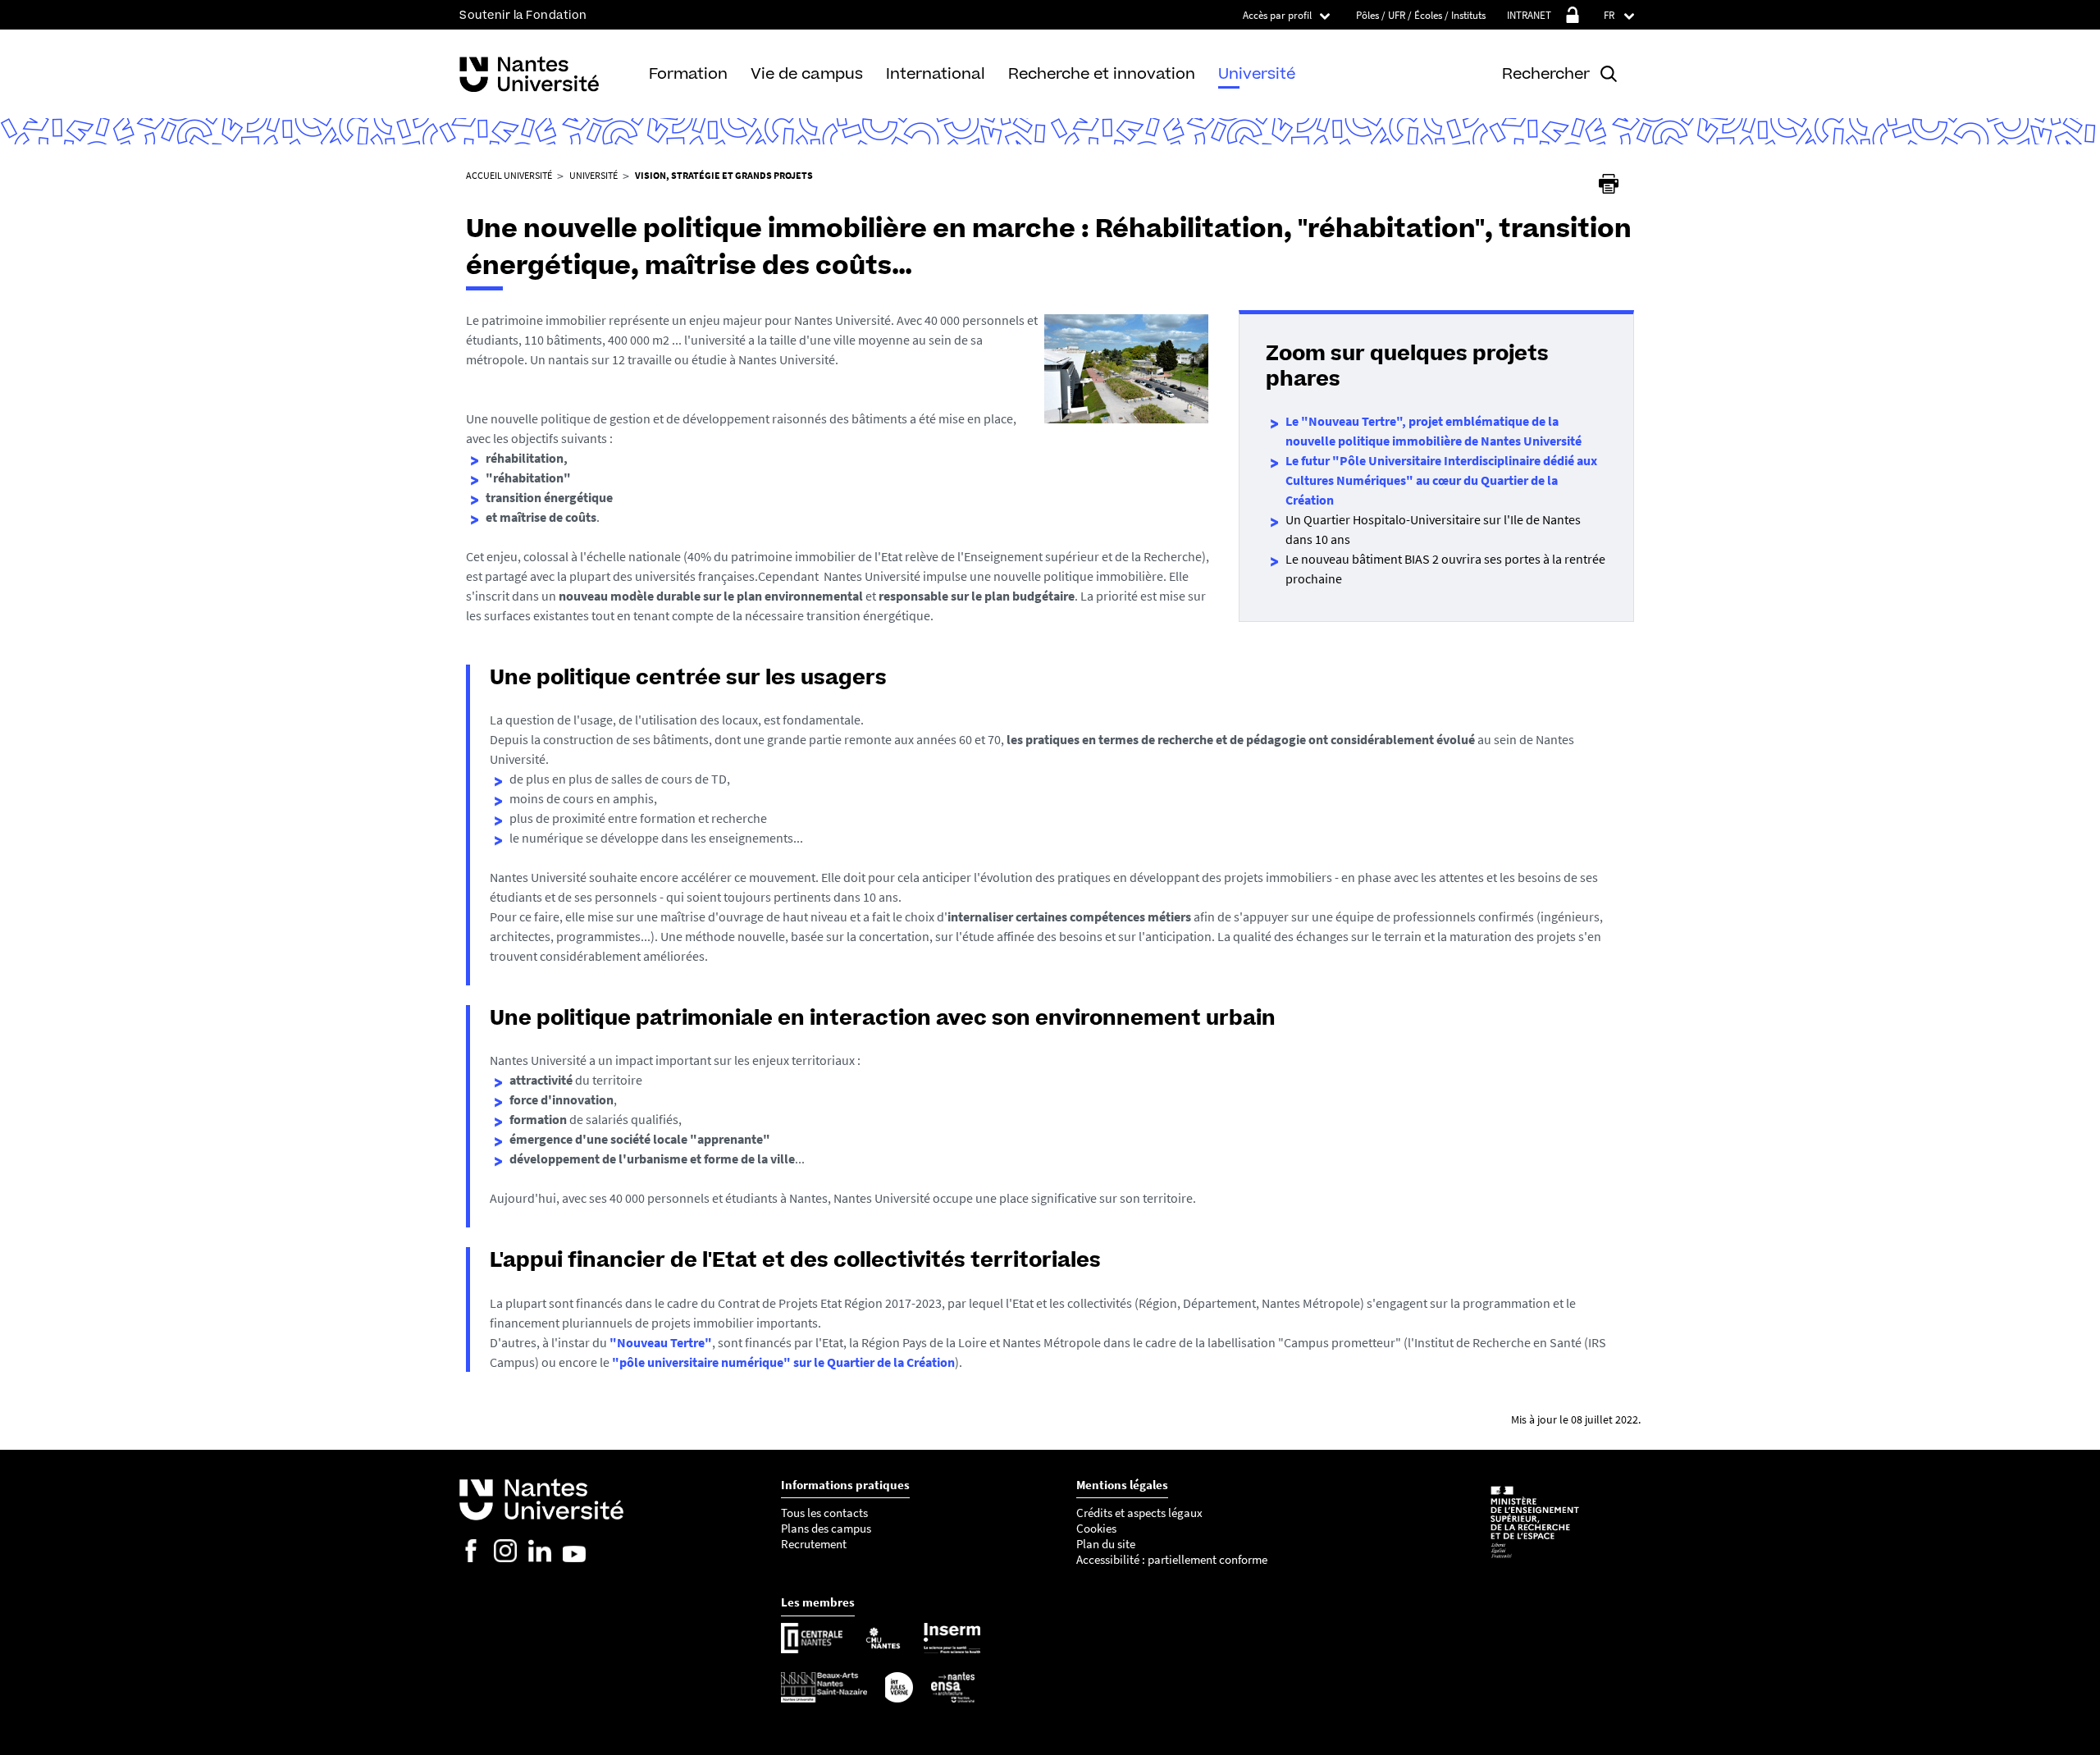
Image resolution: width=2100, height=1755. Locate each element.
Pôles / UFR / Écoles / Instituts (1421, 15)
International (936, 73)
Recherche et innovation (1102, 73)
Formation (688, 73)
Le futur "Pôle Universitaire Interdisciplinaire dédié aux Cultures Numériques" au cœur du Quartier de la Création (1441, 480)
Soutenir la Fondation (523, 15)
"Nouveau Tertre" (661, 1342)
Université (1257, 73)
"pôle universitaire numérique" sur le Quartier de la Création (783, 1362)
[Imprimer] (1609, 184)
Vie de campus (807, 73)
